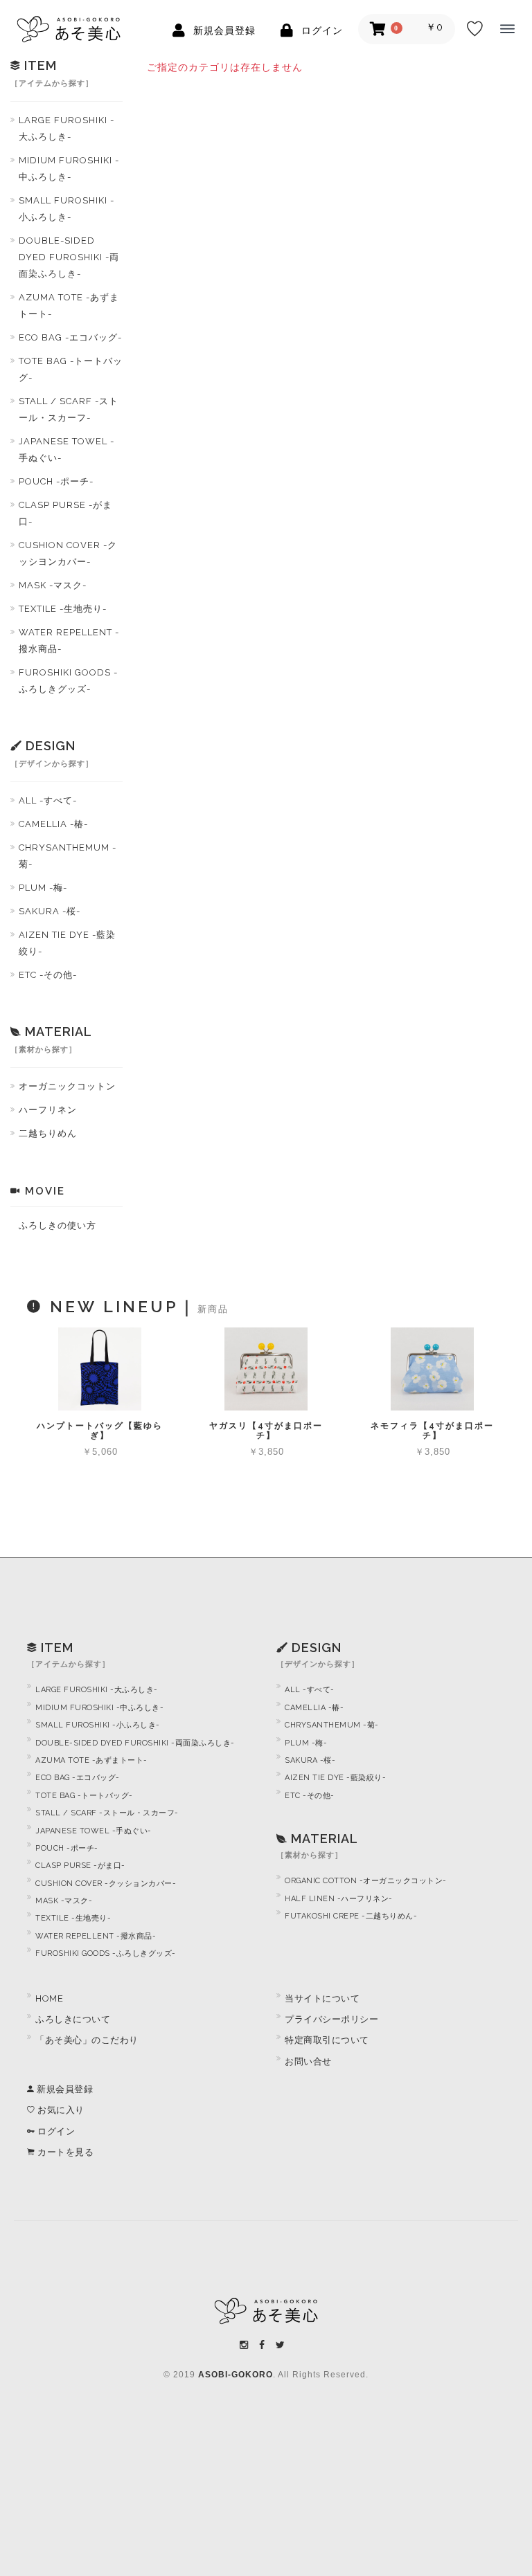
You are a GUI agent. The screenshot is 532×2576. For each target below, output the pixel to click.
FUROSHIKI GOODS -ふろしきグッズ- (68, 681)
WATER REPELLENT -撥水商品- (69, 641)
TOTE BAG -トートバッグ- (71, 369)
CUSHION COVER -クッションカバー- (106, 1884)
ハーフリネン (48, 1110)
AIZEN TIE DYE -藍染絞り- (67, 943)
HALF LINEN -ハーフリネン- (339, 1899)
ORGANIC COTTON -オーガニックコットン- (366, 1881)
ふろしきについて (73, 2019)
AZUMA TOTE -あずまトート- (69, 306)
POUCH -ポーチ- (56, 481)
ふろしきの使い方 (57, 1225)
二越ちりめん (48, 1133)
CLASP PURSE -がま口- (65, 513)
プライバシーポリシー (331, 2019)
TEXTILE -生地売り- (63, 609)
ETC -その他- (48, 975)
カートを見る (64, 2152)
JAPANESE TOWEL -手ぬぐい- (66, 450)
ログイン (55, 2131)
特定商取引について (327, 2040)
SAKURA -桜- (50, 911)
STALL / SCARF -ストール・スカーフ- (69, 409)
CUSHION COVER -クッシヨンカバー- (68, 553)
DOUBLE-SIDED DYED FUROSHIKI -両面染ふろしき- (69, 257)
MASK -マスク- (53, 585)
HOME (49, 1998)
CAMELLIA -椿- (53, 824)
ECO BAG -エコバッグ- (70, 337)
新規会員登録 (64, 2089)
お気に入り (60, 2110)
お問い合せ (308, 2061)
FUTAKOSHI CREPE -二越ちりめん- (351, 1916)
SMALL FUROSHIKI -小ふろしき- (66, 209)
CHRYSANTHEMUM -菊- (68, 856)
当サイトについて (322, 1998)
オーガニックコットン (67, 1086)
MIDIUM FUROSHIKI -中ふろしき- (69, 169)
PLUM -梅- (43, 888)
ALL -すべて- (48, 800)
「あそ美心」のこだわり (87, 2040)
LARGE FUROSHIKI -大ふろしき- (66, 128)
